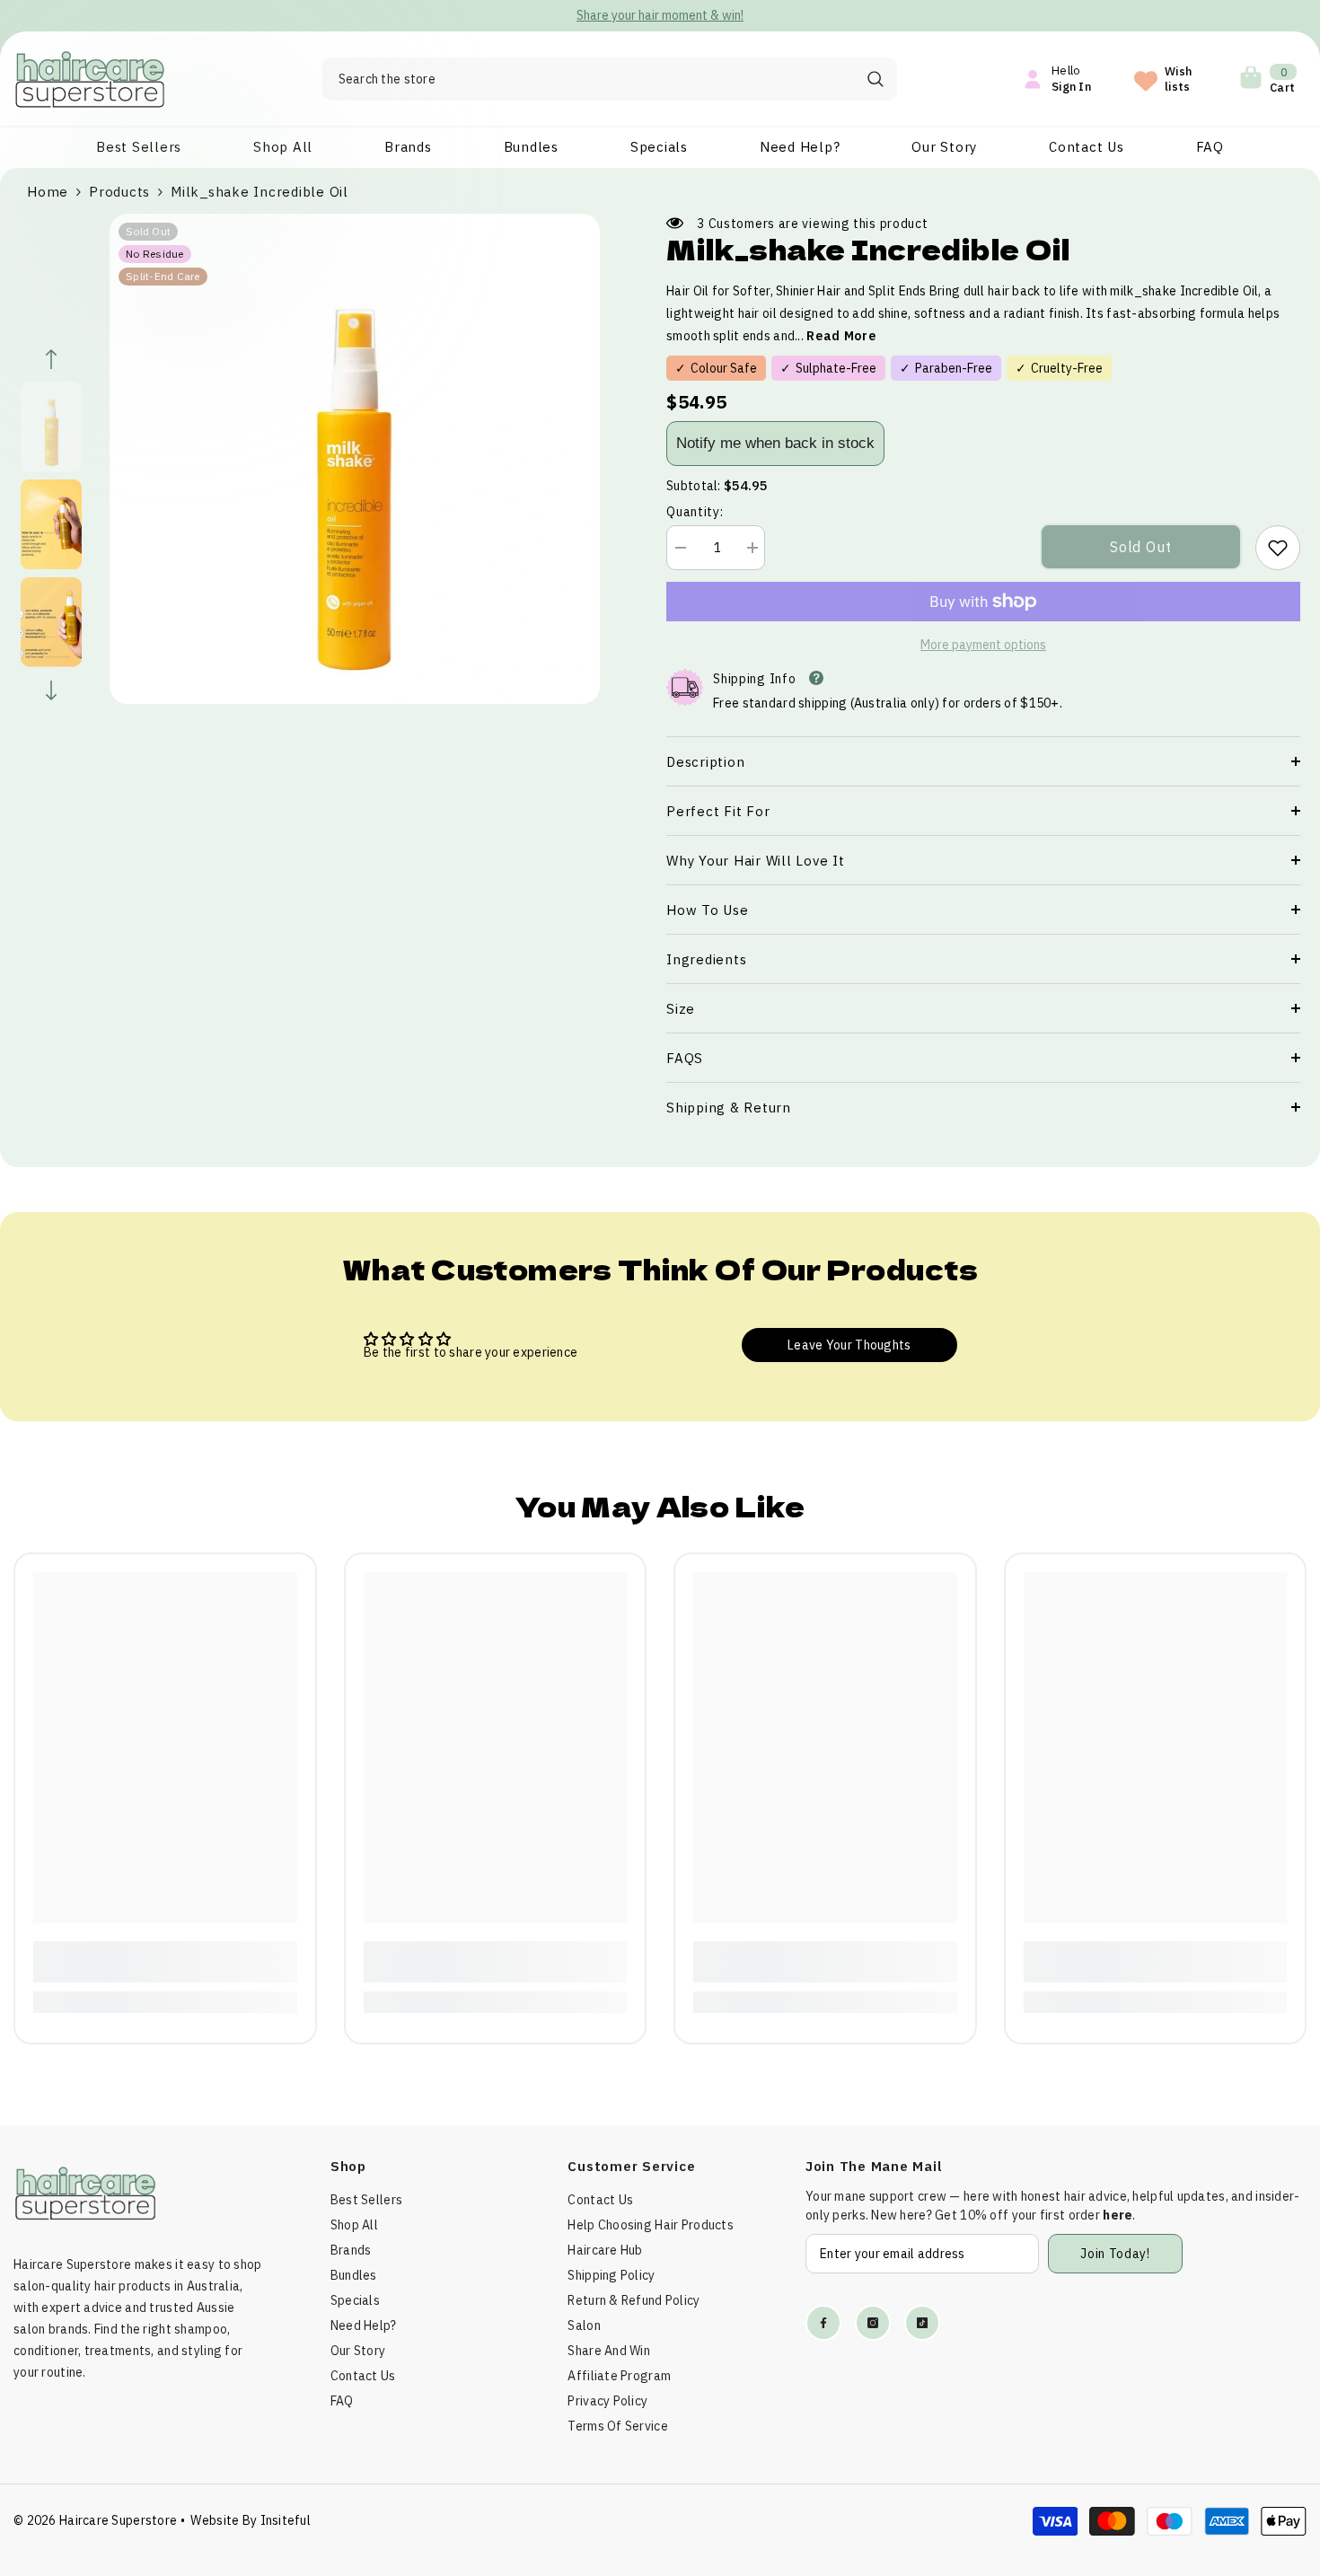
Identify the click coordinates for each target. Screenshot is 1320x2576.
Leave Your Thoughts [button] (849, 1345)
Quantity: (695, 512)
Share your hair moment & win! (660, 15)
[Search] (610, 79)
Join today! (1115, 2254)
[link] (1278, 548)
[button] (51, 359)
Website (215, 2520)
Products (119, 192)
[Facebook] (823, 2323)
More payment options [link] (983, 645)
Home (48, 192)
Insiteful (286, 2520)
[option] (660, 16)
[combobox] (588, 79)
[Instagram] (873, 2323)
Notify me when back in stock (775, 443)
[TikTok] (922, 2323)
